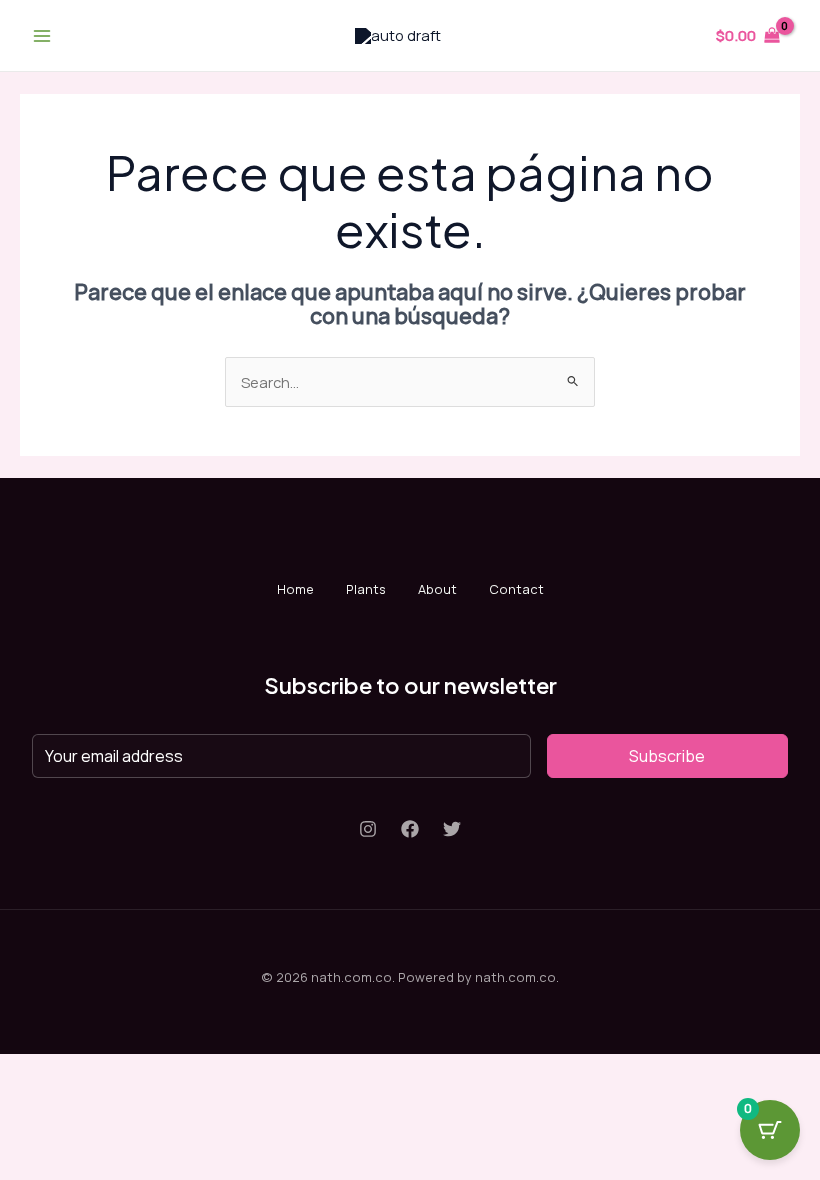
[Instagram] (368, 829)
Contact (516, 589)
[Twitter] (452, 829)
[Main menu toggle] (42, 35)
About (437, 589)
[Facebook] (410, 829)
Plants (366, 589)
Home (295, 589)
